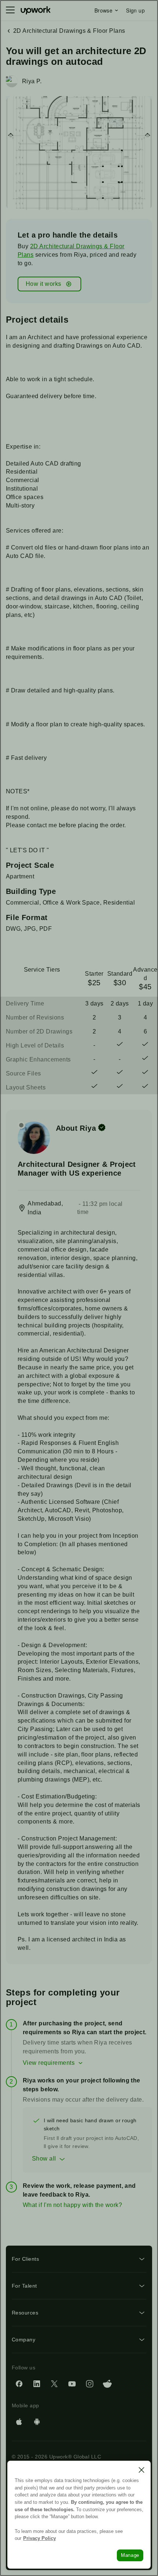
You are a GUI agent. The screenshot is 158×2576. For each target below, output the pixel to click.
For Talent (24, 2286)
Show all (44, 2159)
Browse (103, 10)
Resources (25, 2313)
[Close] (141, 2470)
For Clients (25, 2259)
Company (24, 2340)
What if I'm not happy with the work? (72, 2205)
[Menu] (10, 10)
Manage (130, 2555)
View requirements (49, 2063)
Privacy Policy (39, 2538)
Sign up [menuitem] (135, 10)
